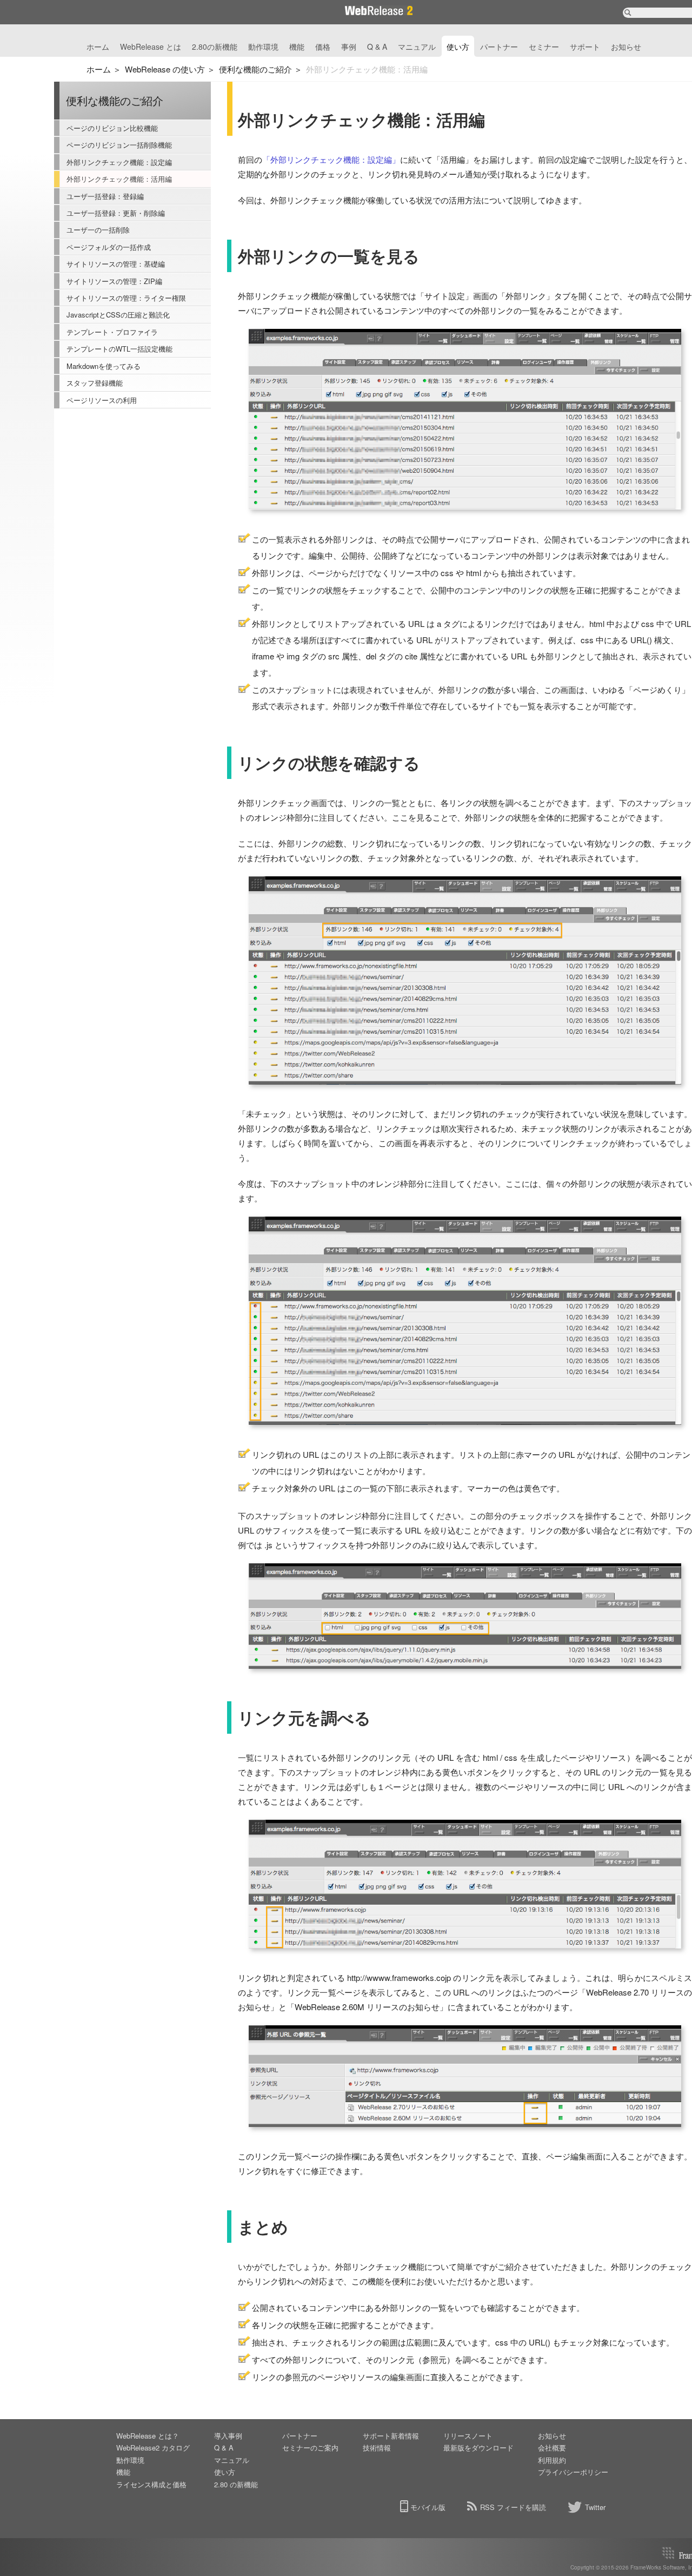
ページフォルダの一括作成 (109, 247)
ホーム (98, 47)
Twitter (595, 2507)
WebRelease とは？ (148, 2436)
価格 (323, 47)
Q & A (377, 47)
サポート (585, 47)
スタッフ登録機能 (95, 383)
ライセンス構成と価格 (151, 2484)
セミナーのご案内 (310, 2448)
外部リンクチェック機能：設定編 (119, 162)
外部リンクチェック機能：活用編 (119, 179)
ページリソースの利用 (102, 400)
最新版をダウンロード (478, 2448)
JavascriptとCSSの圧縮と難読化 (118, 315)
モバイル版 (428, 2507)
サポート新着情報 (391, 2436)
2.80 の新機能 (236, 2484)
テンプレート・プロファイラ (112, 332)
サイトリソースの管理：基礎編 (116, 264)
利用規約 (552, 2460)
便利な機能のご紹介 (255, 69)
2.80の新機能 (215, 47)
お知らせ (626, 47)
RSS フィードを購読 (513, 2507)
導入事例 (228, 2436)
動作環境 (263, 47)
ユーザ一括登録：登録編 (105, 196)
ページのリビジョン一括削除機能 (119, 145)
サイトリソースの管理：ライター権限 (126, 298)
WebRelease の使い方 (165, 69)
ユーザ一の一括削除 (98, 230)
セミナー (544, 47)
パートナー (499, 47)
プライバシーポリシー (573, 2472)
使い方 (458, 47)
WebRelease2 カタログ (153, 2448)
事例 (349, 47)
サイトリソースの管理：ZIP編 (114, 281)
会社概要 (552, 2448)
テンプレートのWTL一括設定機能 (119, 349)
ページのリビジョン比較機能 (112, 128)
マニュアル (417, 47)
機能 (297, 47)
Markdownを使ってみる (104, 366)
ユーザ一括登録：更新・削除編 (116, 213)
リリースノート (468, 2436)
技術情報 (377, 2448)
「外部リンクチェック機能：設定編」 (331, 159)
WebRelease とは (151, 47)
